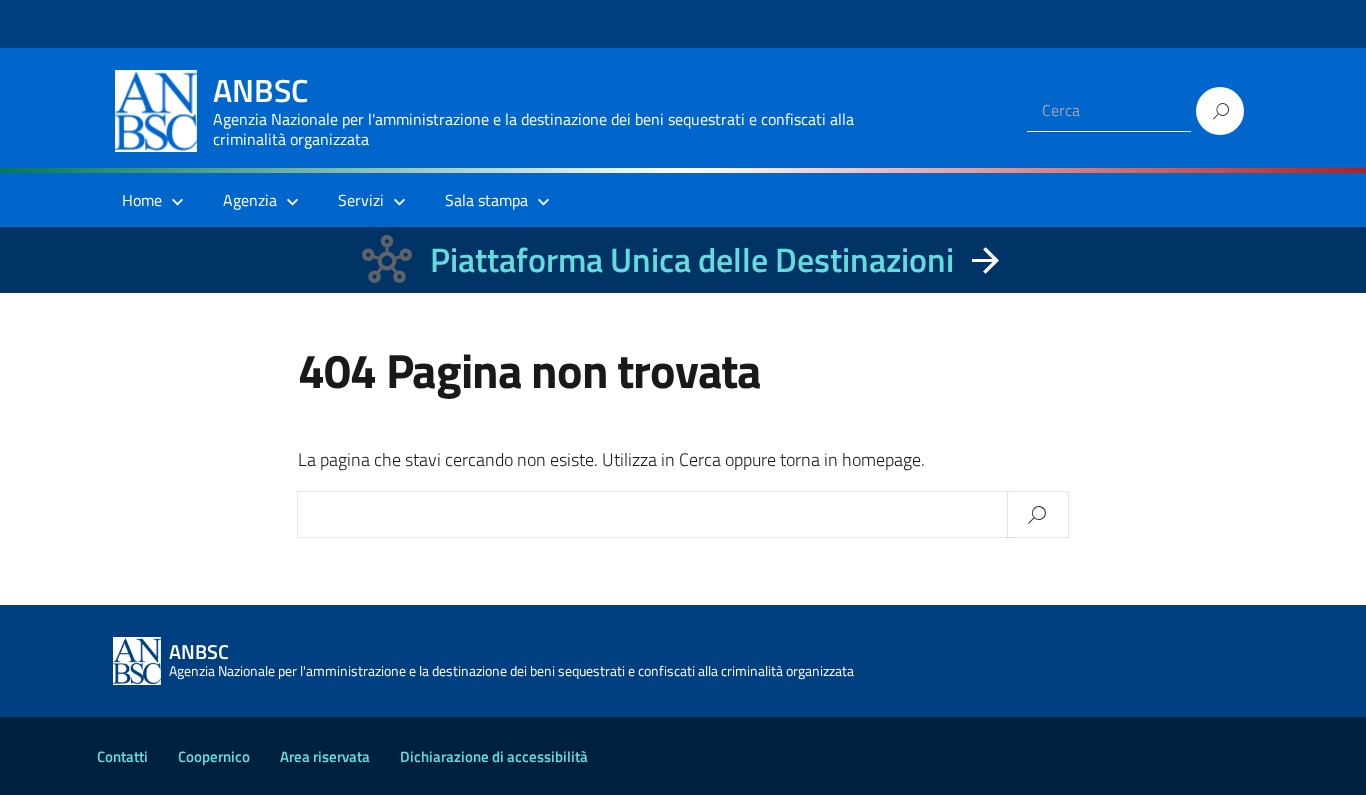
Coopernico (214, 756)
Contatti (122, 756)
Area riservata (325, 756)
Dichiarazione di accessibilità (494, 756)
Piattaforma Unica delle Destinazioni (692, 259)
